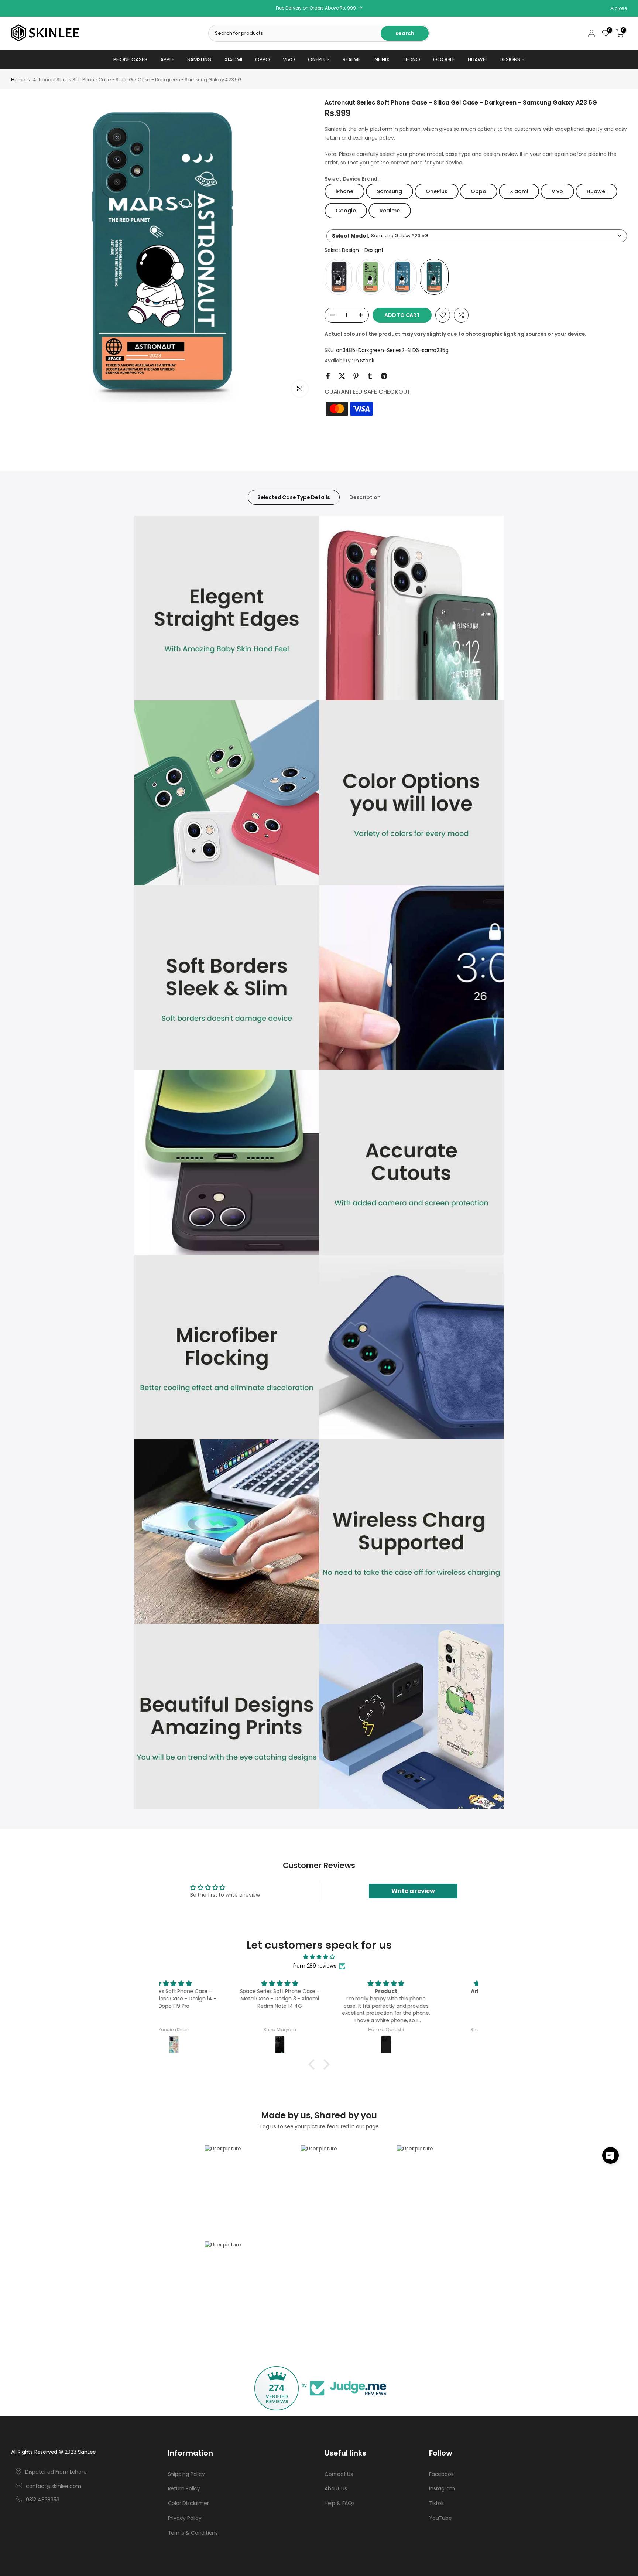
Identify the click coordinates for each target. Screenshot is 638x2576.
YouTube (440, 2518)
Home (18, 80)
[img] (319, 1957)
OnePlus (319, 59)
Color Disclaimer (188, 2503)
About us (336, 2488)
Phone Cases (130, 59)
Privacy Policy (185, 2518)
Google (444, 59)
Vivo (289, 59)
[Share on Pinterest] (356, 376)
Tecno (411, 59)
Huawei (477, 59)
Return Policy (184, 2488)
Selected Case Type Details (294, 497)
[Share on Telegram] (384, 376)
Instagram (442, 2488)
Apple (167, 59)
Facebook (441, 2474)
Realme (352, 59)
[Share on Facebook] (328, 376)
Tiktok (436, 2503)
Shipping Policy (186, 2474)
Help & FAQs (340, 2503)
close (21, 8)
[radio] (339, 277)
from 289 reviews (315, 1966)
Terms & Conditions (193, 2533)
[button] (610, 2155)
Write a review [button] (413, 1891)
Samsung (199, 59)
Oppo (263, 59)
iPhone (344, 191)
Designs (510, 59)
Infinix (382, 59)
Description (365, 497)
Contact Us (339, 2474)
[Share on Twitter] (342, 376)
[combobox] (477, 236)
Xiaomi (233, 59)
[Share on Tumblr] (370, 376)
